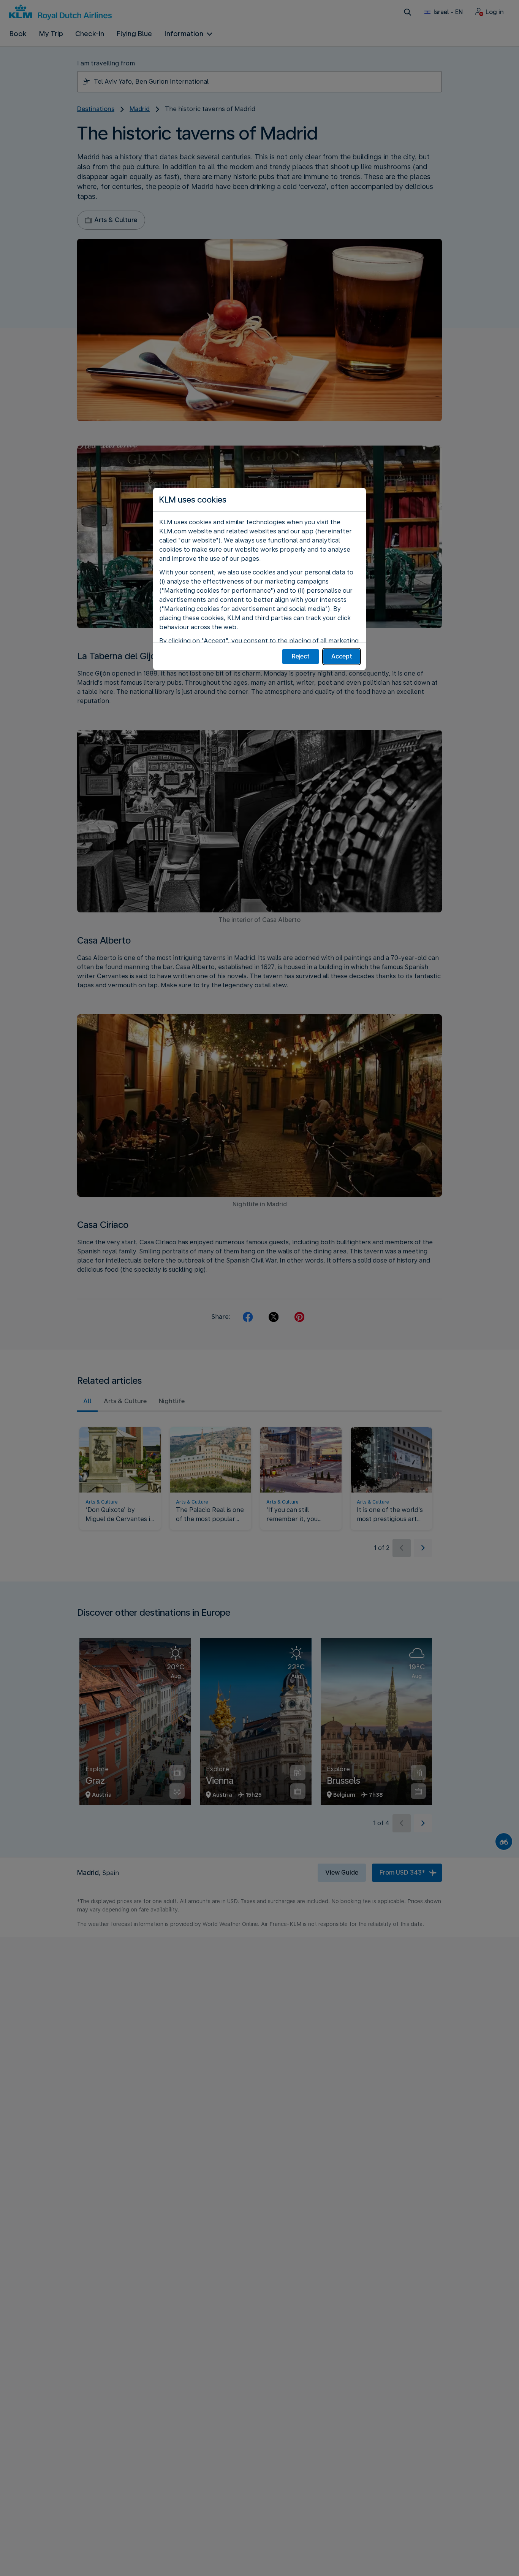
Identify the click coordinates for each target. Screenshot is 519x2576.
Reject (301, 656)
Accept (342, 656)
